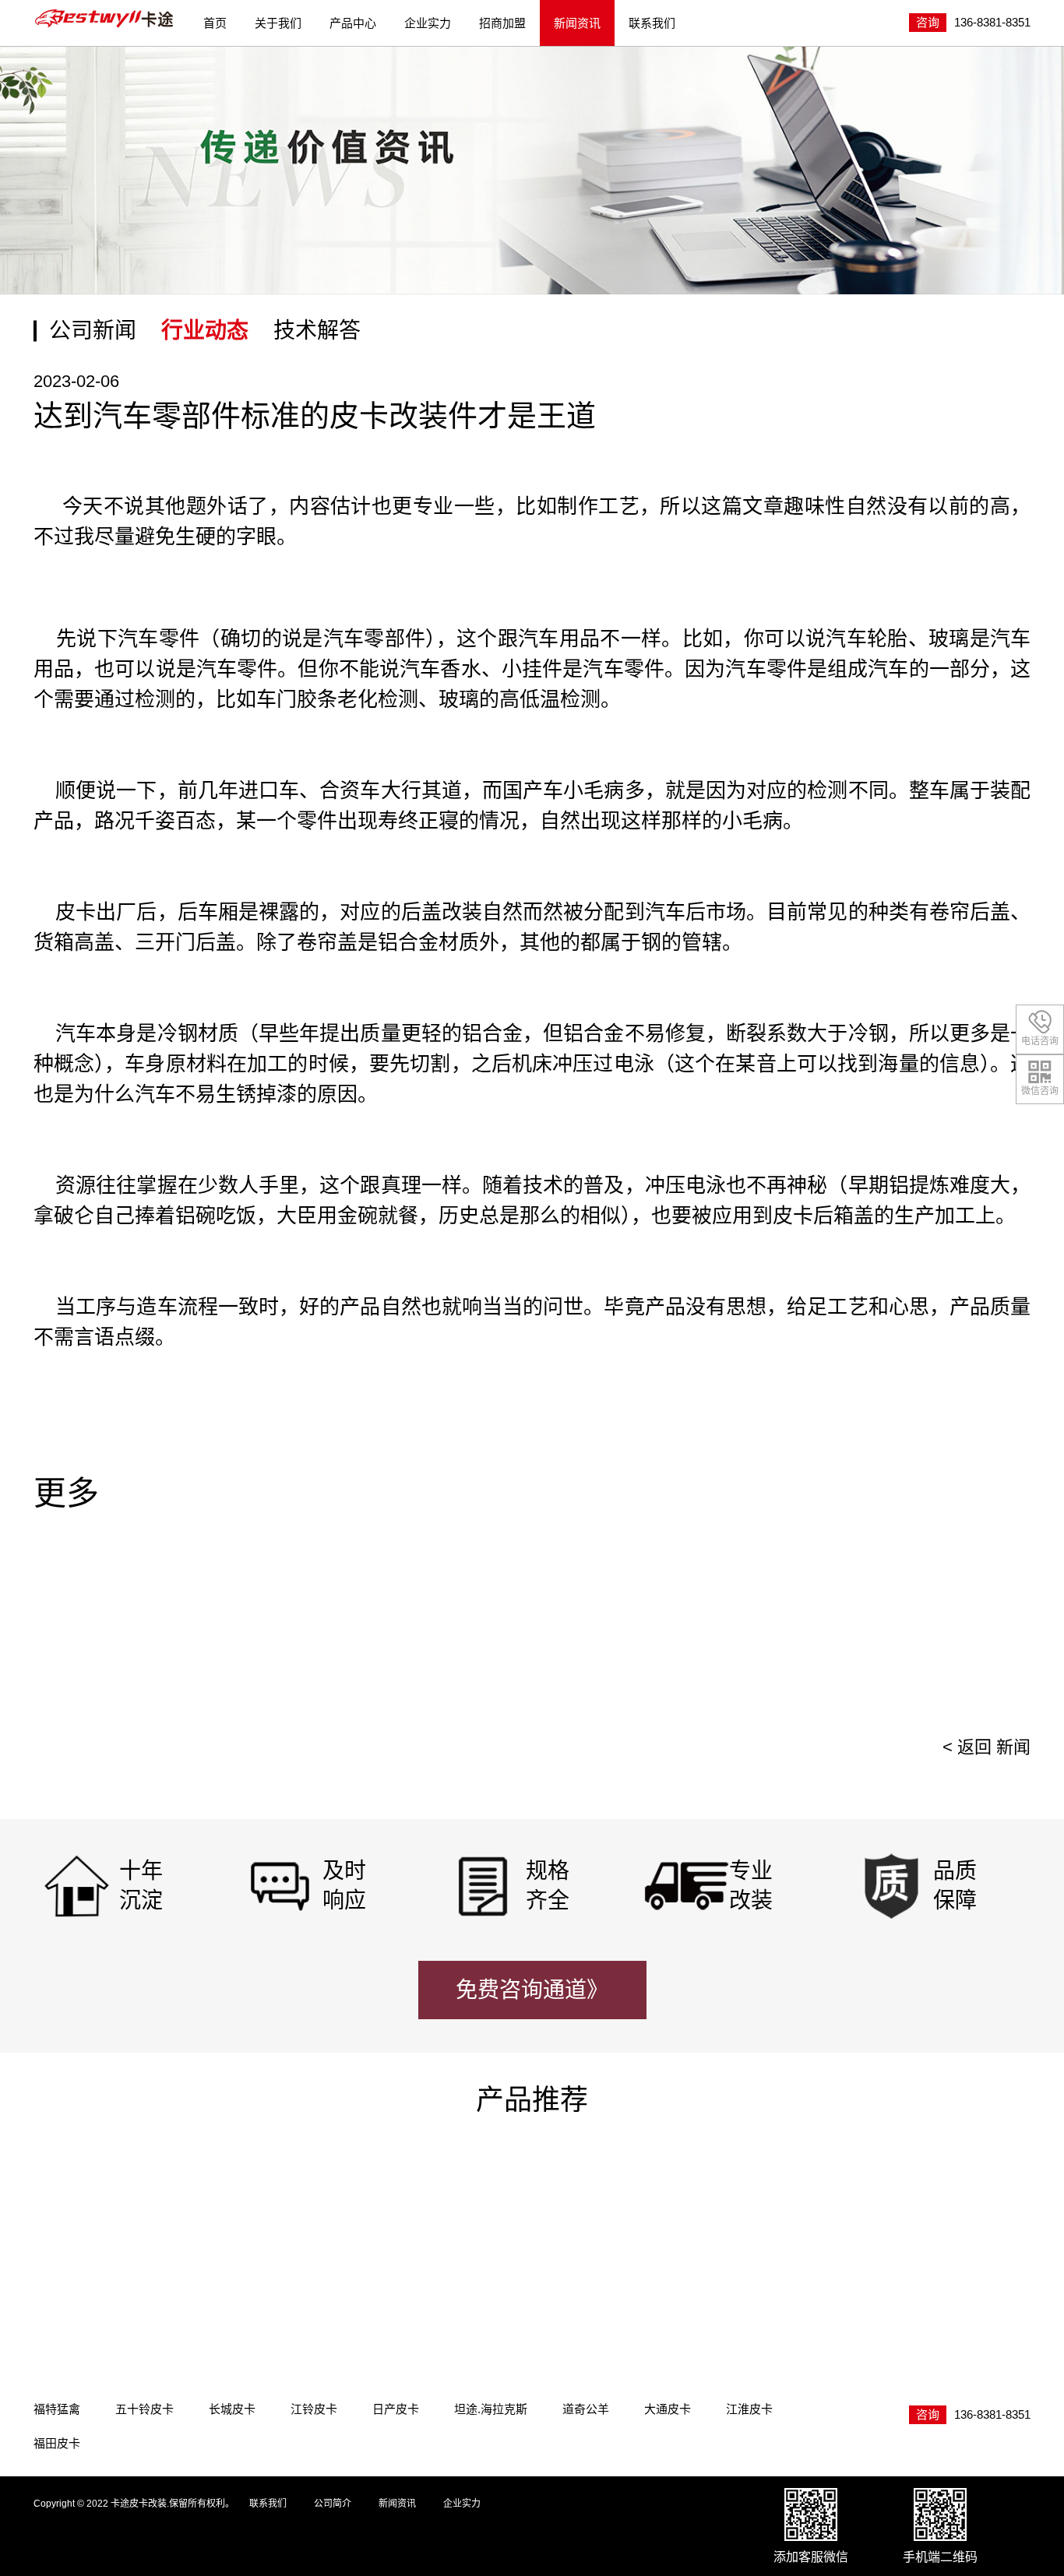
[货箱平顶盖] (922, 2232)
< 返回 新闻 (986, 1747)
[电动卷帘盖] (151, 2232)
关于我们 (278, 23)
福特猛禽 (57, 2409)
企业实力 (428, 23)
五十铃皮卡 (144, 2409)
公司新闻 (93, 331)
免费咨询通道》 (532, 1990)
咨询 (928, 22)
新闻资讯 (577, 23)
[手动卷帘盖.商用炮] (665, 2232)
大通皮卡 (668, 2409)
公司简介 (333, 2504)
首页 (215, 23)
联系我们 (652, 23)
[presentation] (998, 1633)
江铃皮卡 (314, 2409)
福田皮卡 (57, 2443)
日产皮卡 (396, 2409)
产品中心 (353, 23)
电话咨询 (1040, 1041)
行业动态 (205, 331)
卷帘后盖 (970, 912)
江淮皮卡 (749, 2409)
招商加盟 (502, 23)
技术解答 (317, 331)
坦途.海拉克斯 (491, 2409)
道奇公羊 (586, 2409)
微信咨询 (1040, 1091)
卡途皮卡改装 (105, 19)
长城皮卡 (232, 2409)
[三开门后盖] (408, 2232)
